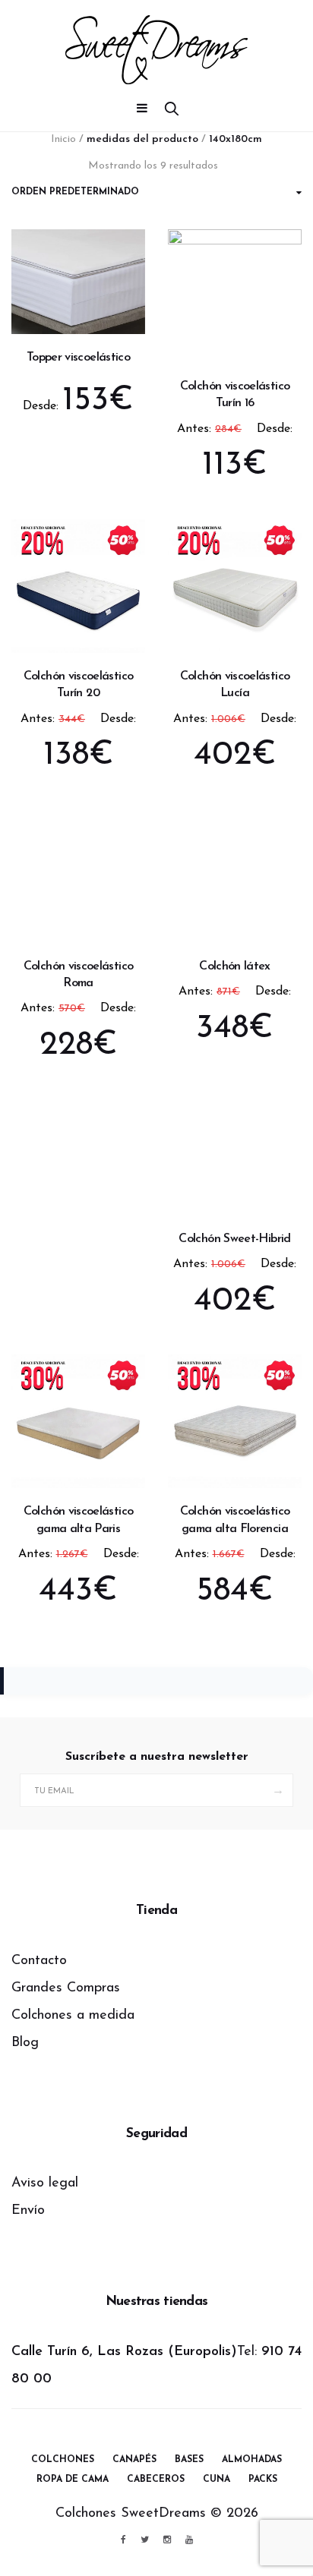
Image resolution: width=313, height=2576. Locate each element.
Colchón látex (235, 966)
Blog (25, 2043)
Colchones (63, 2460)
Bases (189, 2460)
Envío (28, 2211)
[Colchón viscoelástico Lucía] (235, 586)
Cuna (217, 2480)
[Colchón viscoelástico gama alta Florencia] (235, 1421)
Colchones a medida (73, 2016)
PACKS (263, 2480)
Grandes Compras (66, 1988)
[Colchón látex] (235, 863)
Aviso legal (45, 2183)
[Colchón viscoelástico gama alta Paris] (78, 1421)
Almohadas (252, 2460)
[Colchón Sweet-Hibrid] (235, 1149)
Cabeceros (156, 2480)
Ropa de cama (73, 2480)
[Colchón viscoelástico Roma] (78, 876)
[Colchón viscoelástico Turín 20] (78, 586)
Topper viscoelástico (78, 358)
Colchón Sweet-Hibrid (234, 1239)
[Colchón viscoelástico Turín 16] (235, 296)
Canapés (134, 2460)
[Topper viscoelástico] (78, 282)
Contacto (39, 1961)
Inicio (63, 139)
